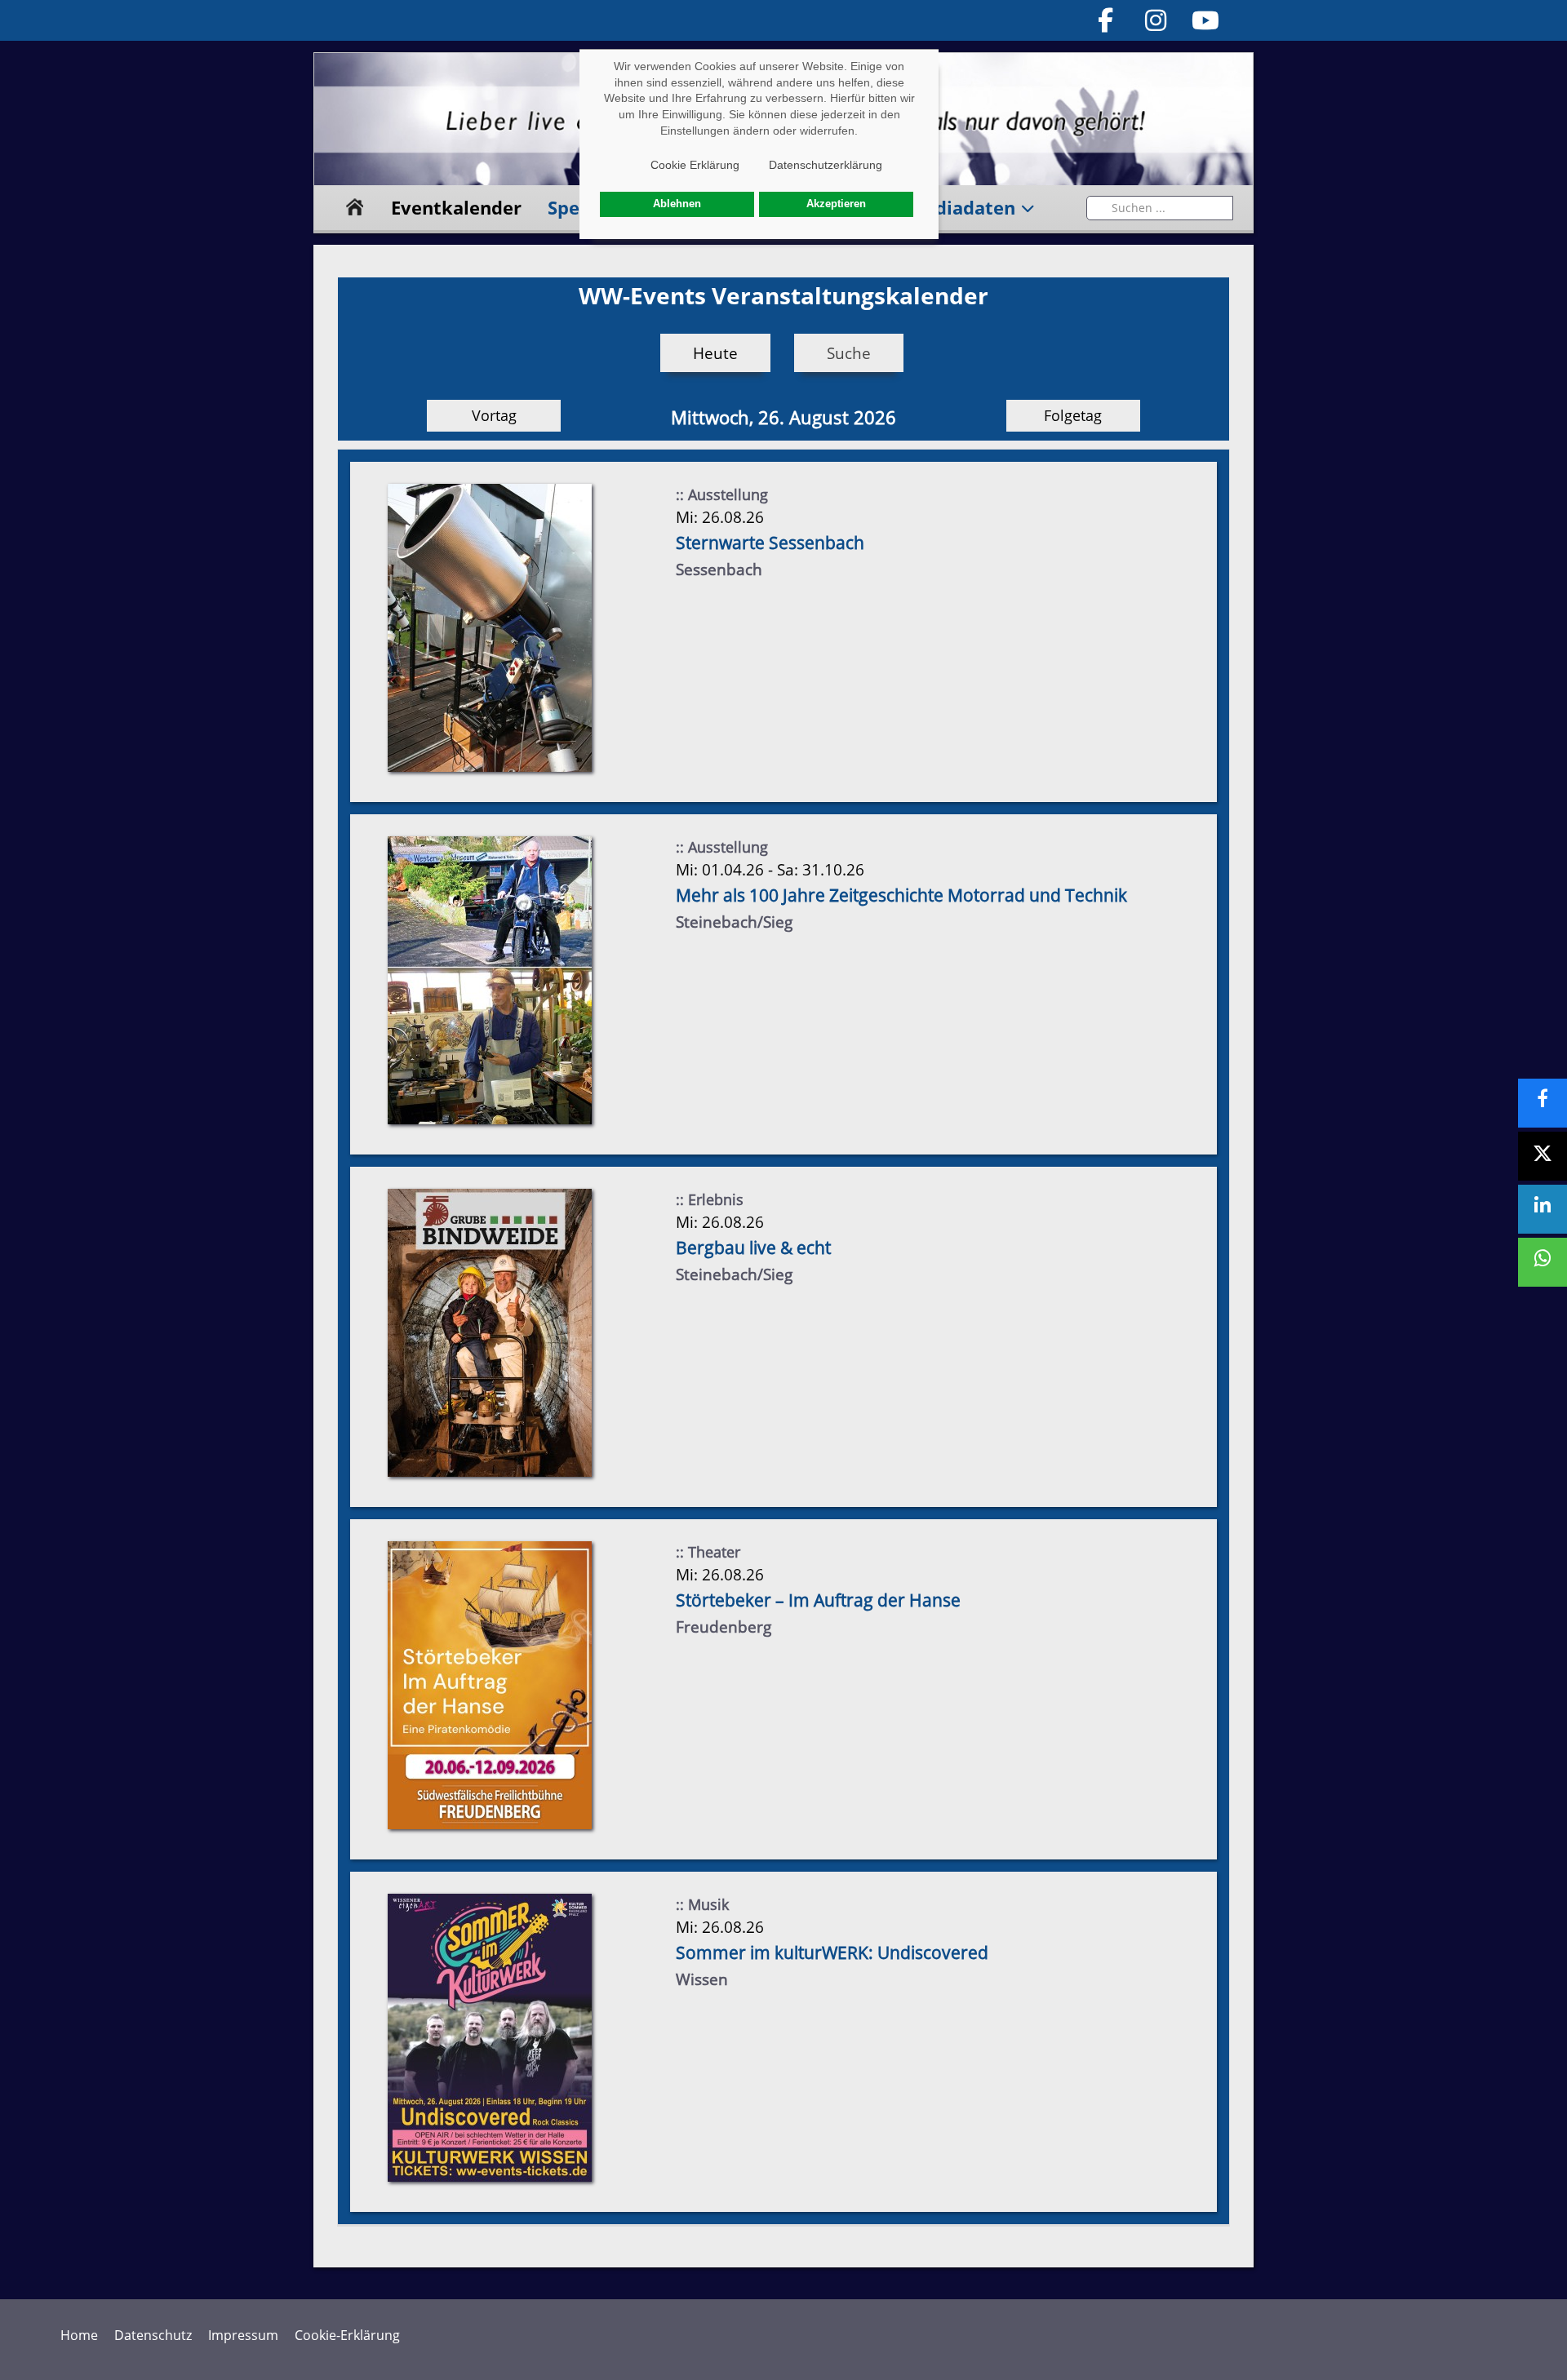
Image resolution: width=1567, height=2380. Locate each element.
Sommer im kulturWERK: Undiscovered (832, 1952)
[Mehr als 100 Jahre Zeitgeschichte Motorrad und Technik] (490, 979)
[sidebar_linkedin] (1543, 1209)
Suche (849, 353)
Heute (715, 353)
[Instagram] (1156, 20)
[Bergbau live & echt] (490, 1332)
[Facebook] (1106, 20)
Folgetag (1073, 415)
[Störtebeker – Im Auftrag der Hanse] (490, 1684)
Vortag (494, 415)
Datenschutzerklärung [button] (826, 165)
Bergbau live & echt (753, 1248)
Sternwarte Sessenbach (770, 543)
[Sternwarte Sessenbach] (490, 627)
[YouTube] (1206, 20)
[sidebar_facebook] (1543, 1103)
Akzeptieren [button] (836, 204)
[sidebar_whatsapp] (1543, 1262)
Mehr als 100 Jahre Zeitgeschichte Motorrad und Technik (901, 895)
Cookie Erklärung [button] (695, 165)
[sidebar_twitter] (1543, 1156)
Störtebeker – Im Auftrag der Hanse (818, 1600)
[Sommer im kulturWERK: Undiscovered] (490, 2037)
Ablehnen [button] (677, 204)
